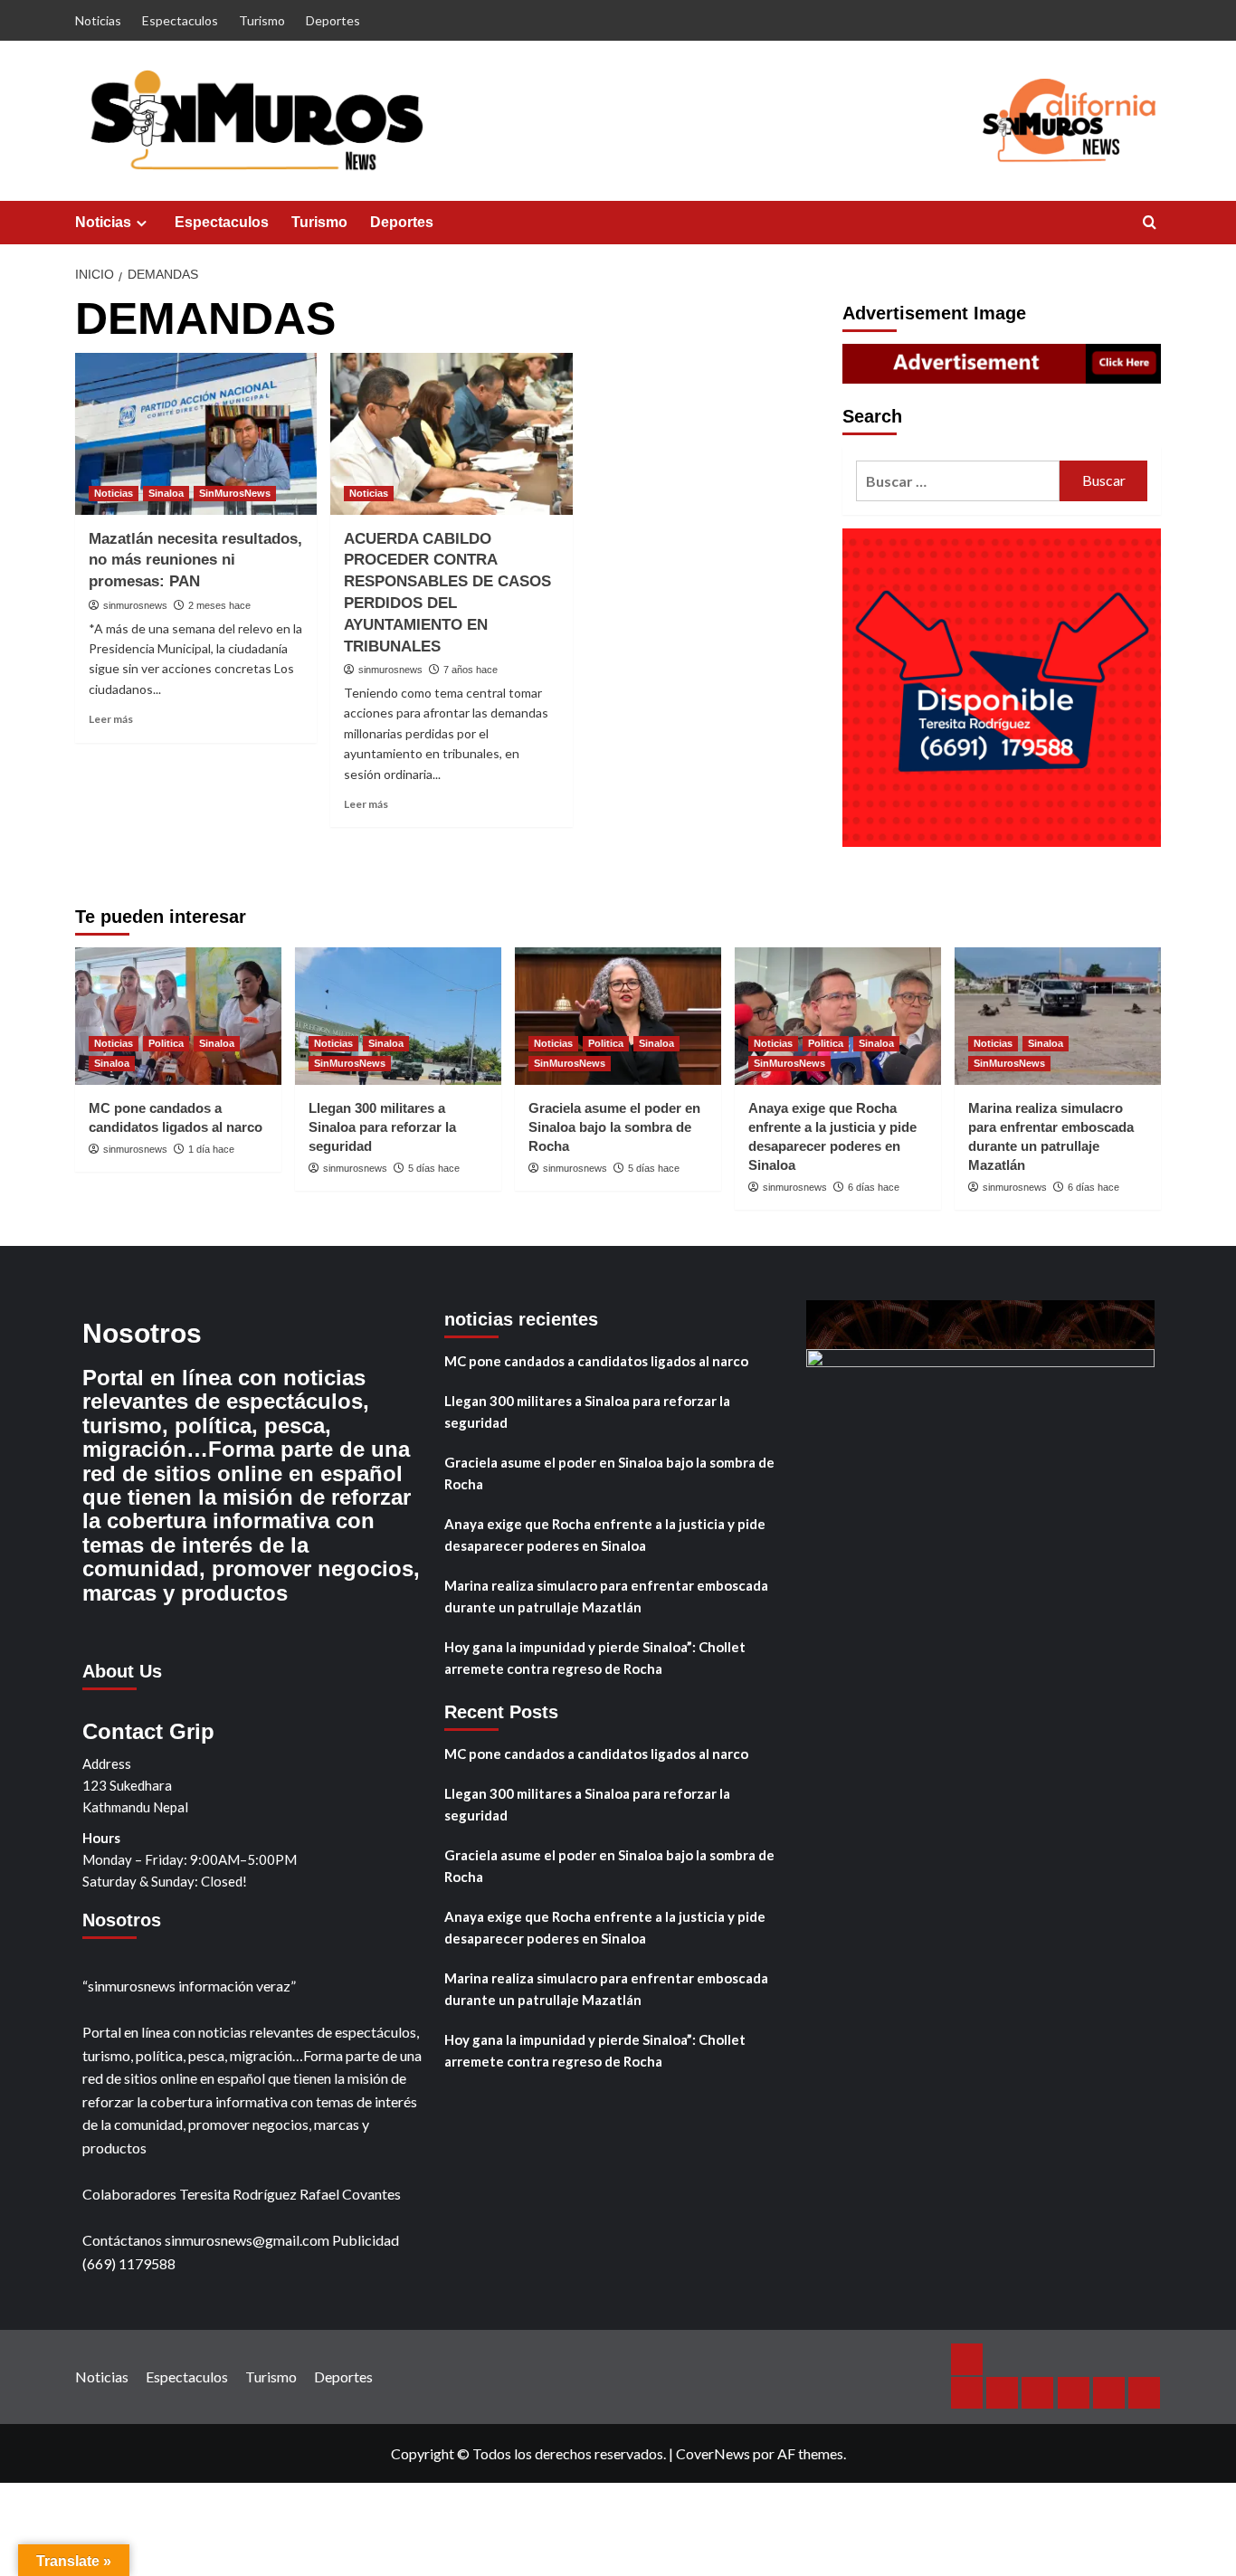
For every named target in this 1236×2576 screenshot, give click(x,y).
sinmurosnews (135, 605)
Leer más (111, 719)
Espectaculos (180, 20)
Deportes (333, 20)
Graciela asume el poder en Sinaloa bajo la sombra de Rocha (614, 1127)
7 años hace (471, 670)
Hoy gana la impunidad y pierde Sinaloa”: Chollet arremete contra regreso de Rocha (595, 1658)
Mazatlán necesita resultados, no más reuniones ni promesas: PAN (195, 561)
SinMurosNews (235, 493)
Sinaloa (166, 493)
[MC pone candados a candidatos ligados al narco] (178, 1016)
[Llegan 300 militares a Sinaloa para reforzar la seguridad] (398, 1016)
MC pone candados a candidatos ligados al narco (596, 1361)
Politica (166, 1043)
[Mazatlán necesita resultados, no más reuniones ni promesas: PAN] (196, 433)
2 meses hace (219, 605)
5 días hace (434, 1168)
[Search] (1150, 223)
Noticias (98, 20)
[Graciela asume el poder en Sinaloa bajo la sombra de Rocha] (618, 1016)
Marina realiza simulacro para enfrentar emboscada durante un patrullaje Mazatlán (606, 1596)
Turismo (262, 20)
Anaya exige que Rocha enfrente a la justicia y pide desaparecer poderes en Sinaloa (605, 1535)
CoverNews (713, 2453)
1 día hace (211, 1149)
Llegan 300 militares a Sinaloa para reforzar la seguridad (382, 1127)
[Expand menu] (142, 223)
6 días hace (874, 1187)
